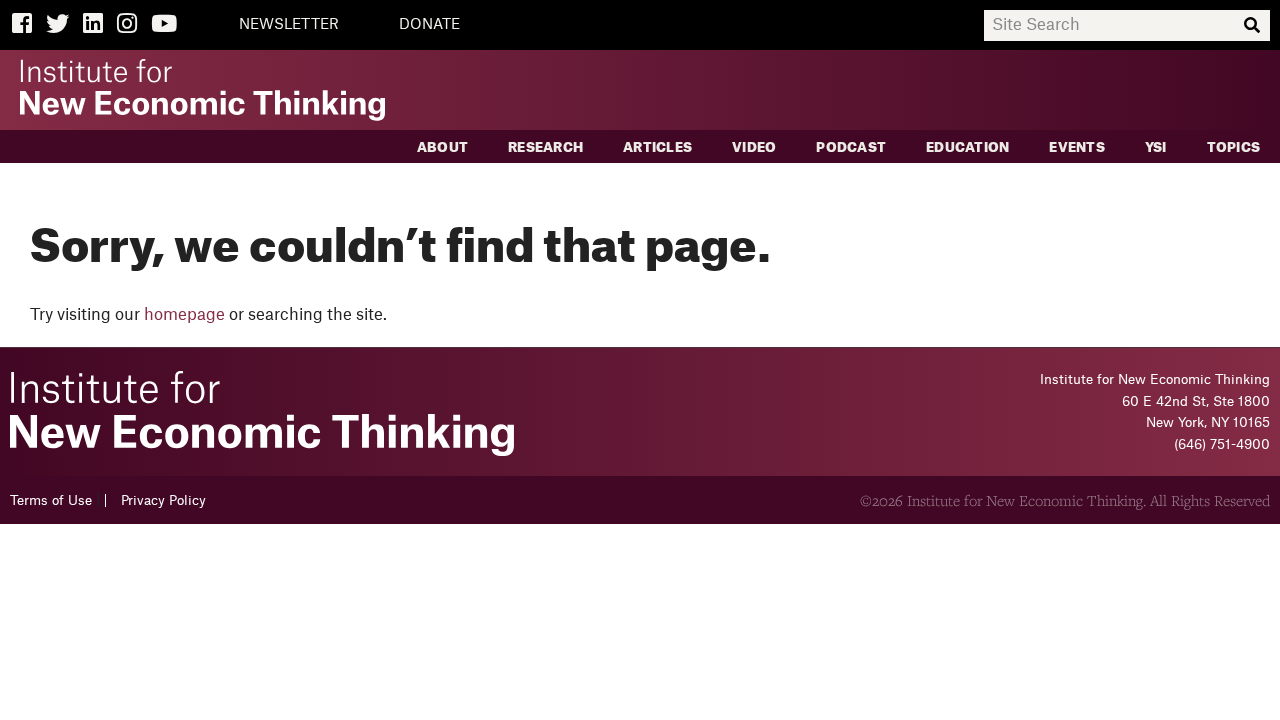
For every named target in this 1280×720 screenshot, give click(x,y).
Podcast (851, 147)
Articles (657, 147)
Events (1077, 147)
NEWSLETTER (289, 25)
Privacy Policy (163, 500)
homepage (184, 315)
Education (967, 147)
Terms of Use (51, 500)
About (442, 147)
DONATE (429, 25)
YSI (1156, 147)
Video (754, 147)
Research (545, 147)
